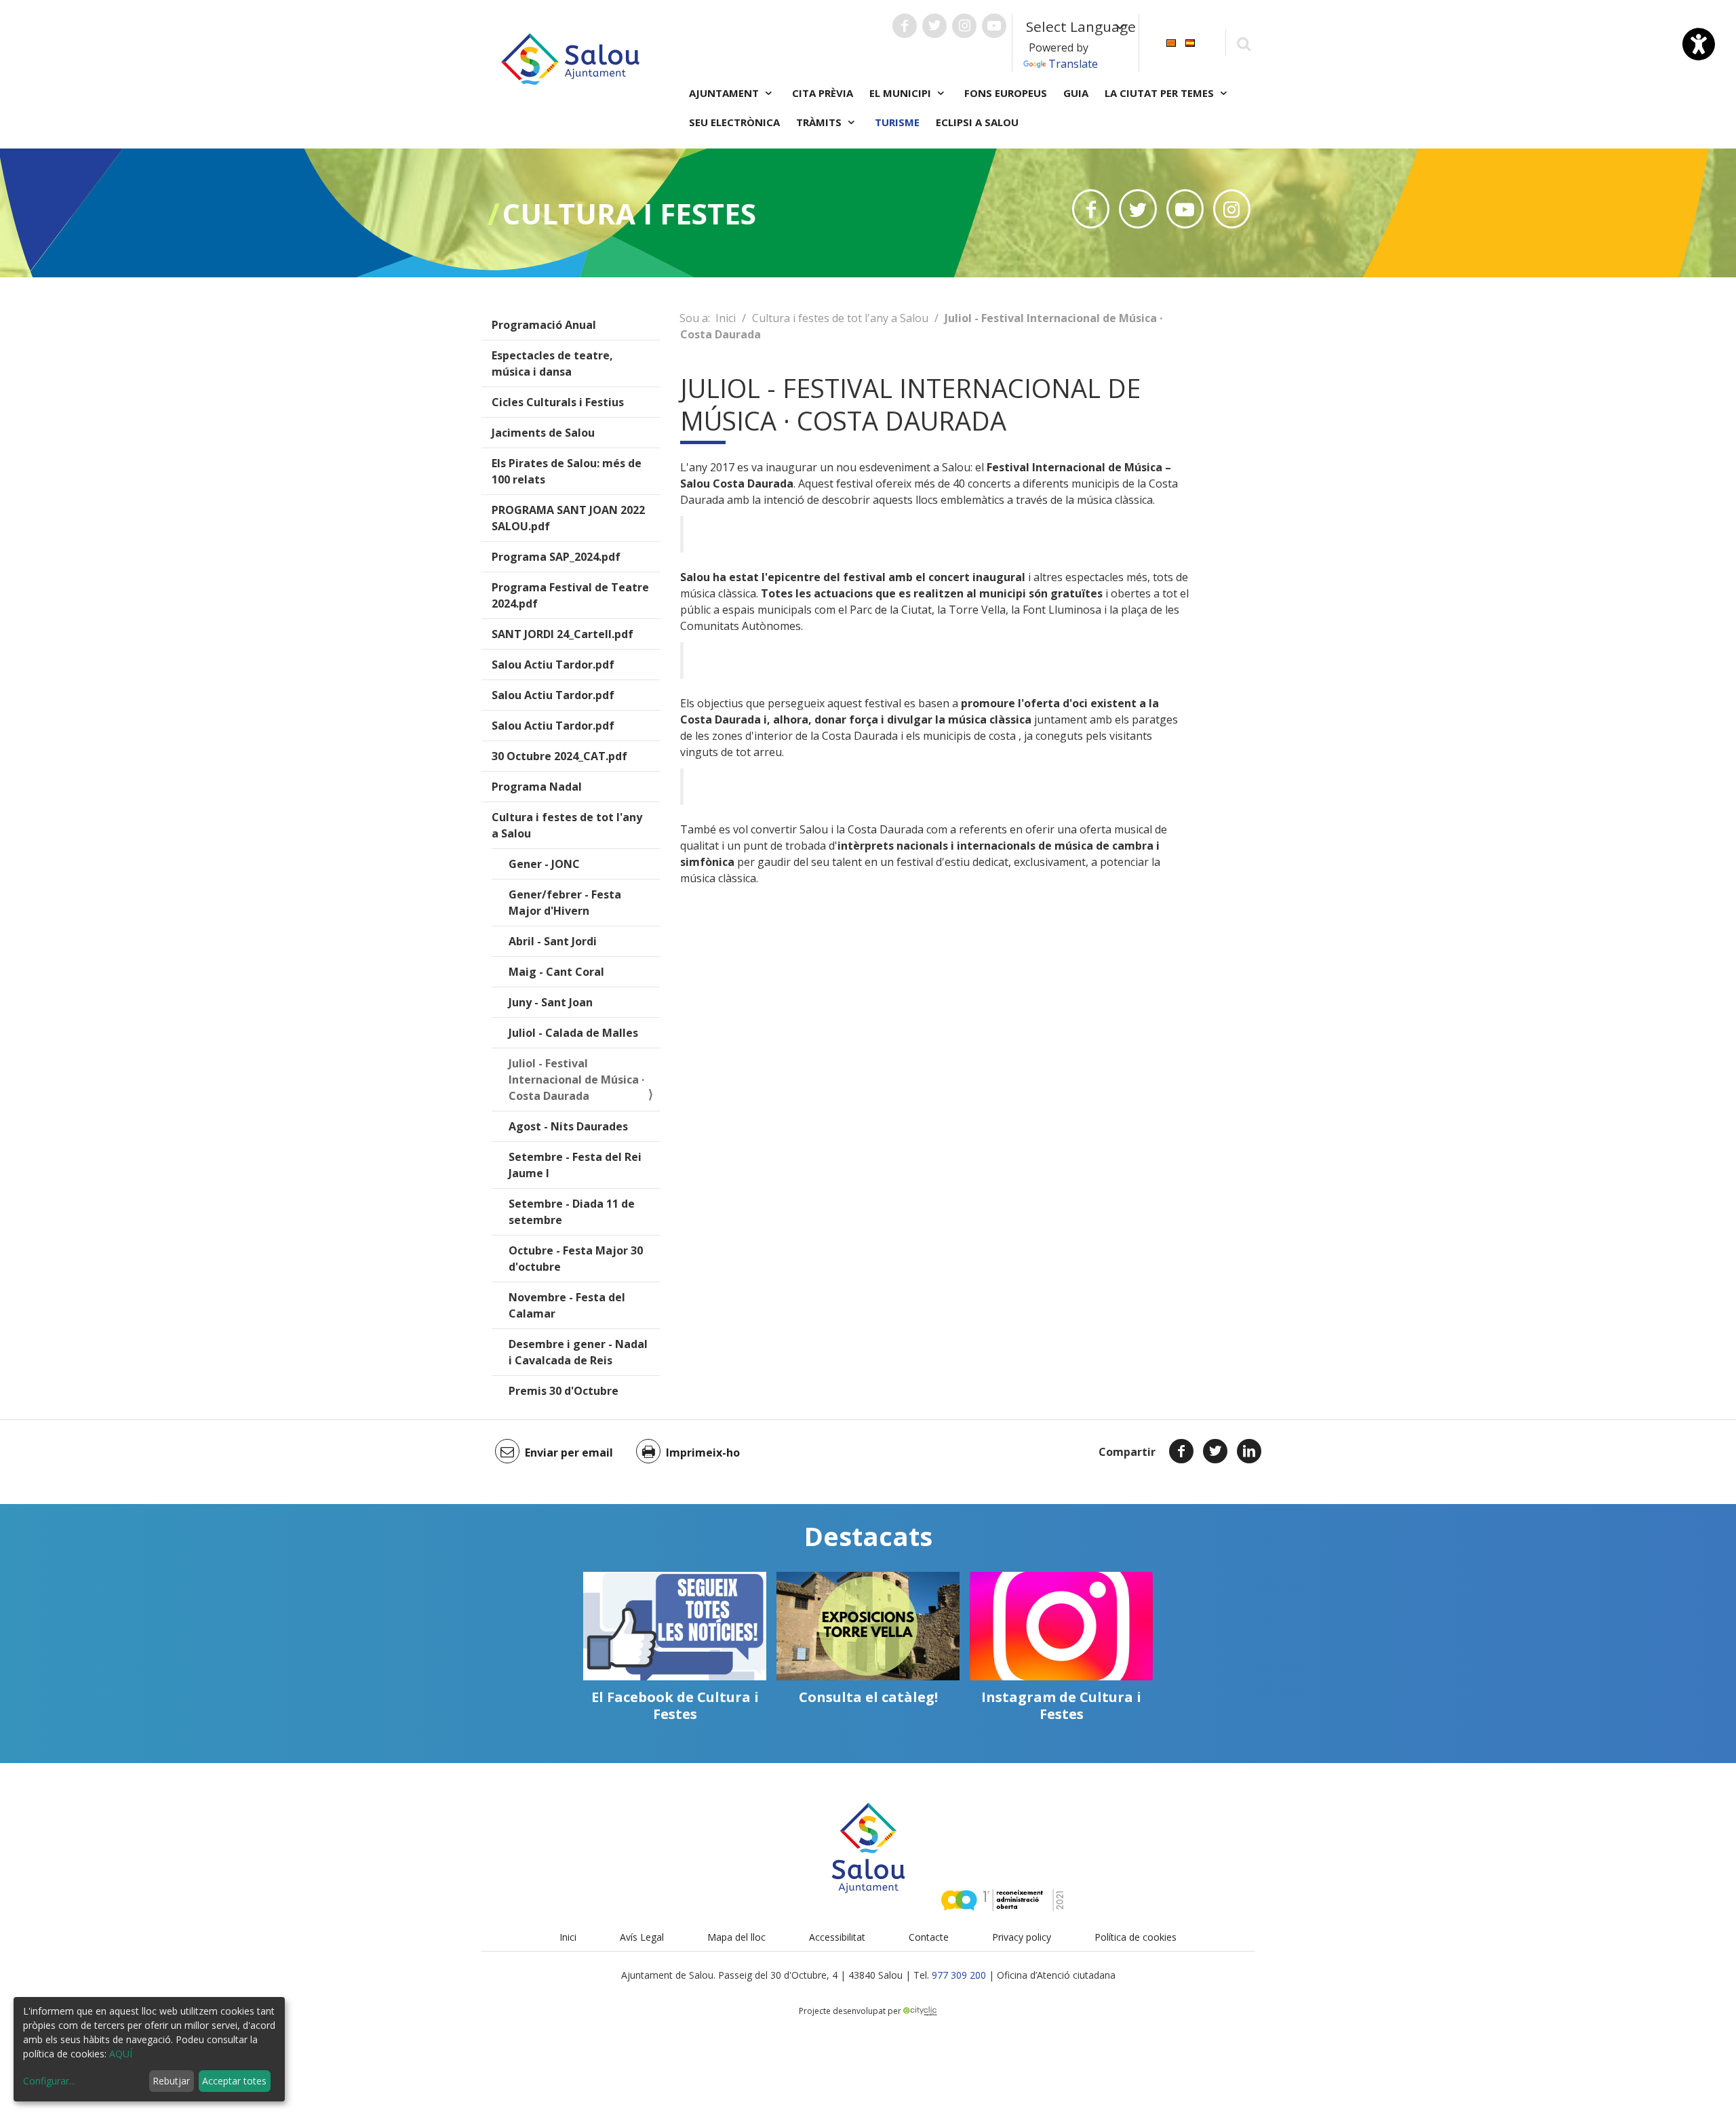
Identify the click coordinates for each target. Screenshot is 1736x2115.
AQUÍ (121, 2054)
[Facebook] (1181, 1451)
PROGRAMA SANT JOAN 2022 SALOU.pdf (568, 518)
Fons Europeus (1006, 93)
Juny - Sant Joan (551, 1002)
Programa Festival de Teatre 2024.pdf (570, 595)
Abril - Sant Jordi (553, 941)
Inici (726, 318)
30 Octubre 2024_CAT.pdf (559, 756)
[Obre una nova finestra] (905, 26)
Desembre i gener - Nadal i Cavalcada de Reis (578, 1352)
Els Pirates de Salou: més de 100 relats (567, 471)
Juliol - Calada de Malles (573, 1033)
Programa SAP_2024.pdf (556, 557)
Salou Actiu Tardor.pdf (553, 665)
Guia (1076, 93)
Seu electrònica (734, 122)
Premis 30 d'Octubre (564, 1391)
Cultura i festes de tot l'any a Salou (567, 825)
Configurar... (49, 2081)
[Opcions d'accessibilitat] (1699, 44)
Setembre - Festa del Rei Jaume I (575, 1165)
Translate (1073, 64)
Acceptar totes (234, 2081)
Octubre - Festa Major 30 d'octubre (576, 1259)
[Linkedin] (1249, 1451)
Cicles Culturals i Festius (558, 402)
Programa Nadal (537, 787)
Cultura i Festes (629, 213)
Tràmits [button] (820, 122)
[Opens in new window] (1091, 209)
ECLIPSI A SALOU (977, 122)
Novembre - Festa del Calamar (567, 1305)
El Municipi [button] (902, 93)
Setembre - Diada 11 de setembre (572, 1212)
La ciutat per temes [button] (1161, 93)
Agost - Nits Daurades (568, 1126)
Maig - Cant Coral (556, 972)
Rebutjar (171, 2081)
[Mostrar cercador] (1243, 43)
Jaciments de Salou (543, 433)
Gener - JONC (544, 864)
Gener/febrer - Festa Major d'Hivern (565, 903)
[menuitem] (1171, 42)
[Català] (1171, 42)
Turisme (897, 122)
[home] (570, 58)
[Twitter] (1215, 1451)
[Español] (1190, 42)
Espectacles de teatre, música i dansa (552, 363)
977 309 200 (959, 1975)
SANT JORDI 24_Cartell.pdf (563, 634)
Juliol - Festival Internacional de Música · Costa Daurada (576, 1080)
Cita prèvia (823, 93)
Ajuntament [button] (725, 93)
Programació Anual (544, 325)
